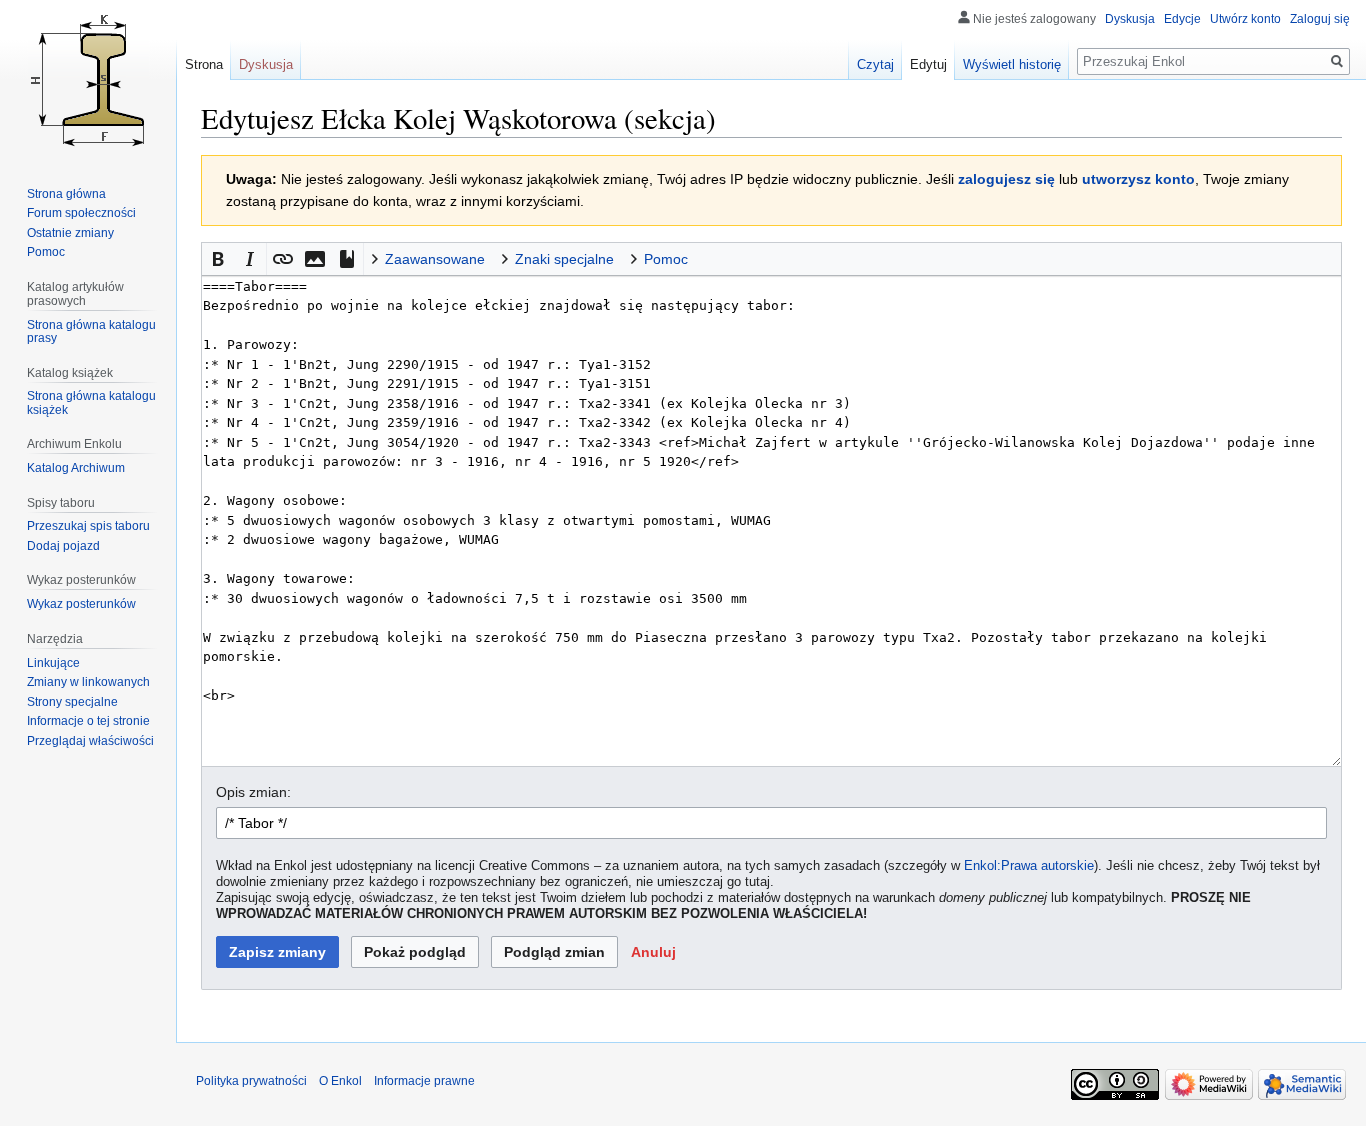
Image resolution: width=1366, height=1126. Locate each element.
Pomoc (46, 252)
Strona (204, 64)
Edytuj (928, 64)
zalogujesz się (1006, 179)
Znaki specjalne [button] (564, 259)
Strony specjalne (72, 702)
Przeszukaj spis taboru (88, 526)
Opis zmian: (253, 792)
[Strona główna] (88, 80)
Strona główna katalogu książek (91, 403)
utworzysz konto (1138, 179)
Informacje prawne (424, 1081)
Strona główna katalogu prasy (91, 332)
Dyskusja (1130, 19)
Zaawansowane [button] (435, 259)
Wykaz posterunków (81, 604)
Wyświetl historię (1012, 64)
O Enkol (340, 1081)
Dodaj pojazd (63, 546)
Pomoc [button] (666, 259)
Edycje (1182, 19)
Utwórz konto (1245, 19)
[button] (218, 259)
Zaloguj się (1320, 19)
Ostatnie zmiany (70, 233)
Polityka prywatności (251, 1081)
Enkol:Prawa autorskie (1029, 866)
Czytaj (875, 64)
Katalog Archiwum (76, 468)
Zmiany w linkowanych (88, 682)
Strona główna (66, 194)
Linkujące (53, 663)
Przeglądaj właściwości (90, 741)
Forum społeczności (81, 213)
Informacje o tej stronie (88, 721)
